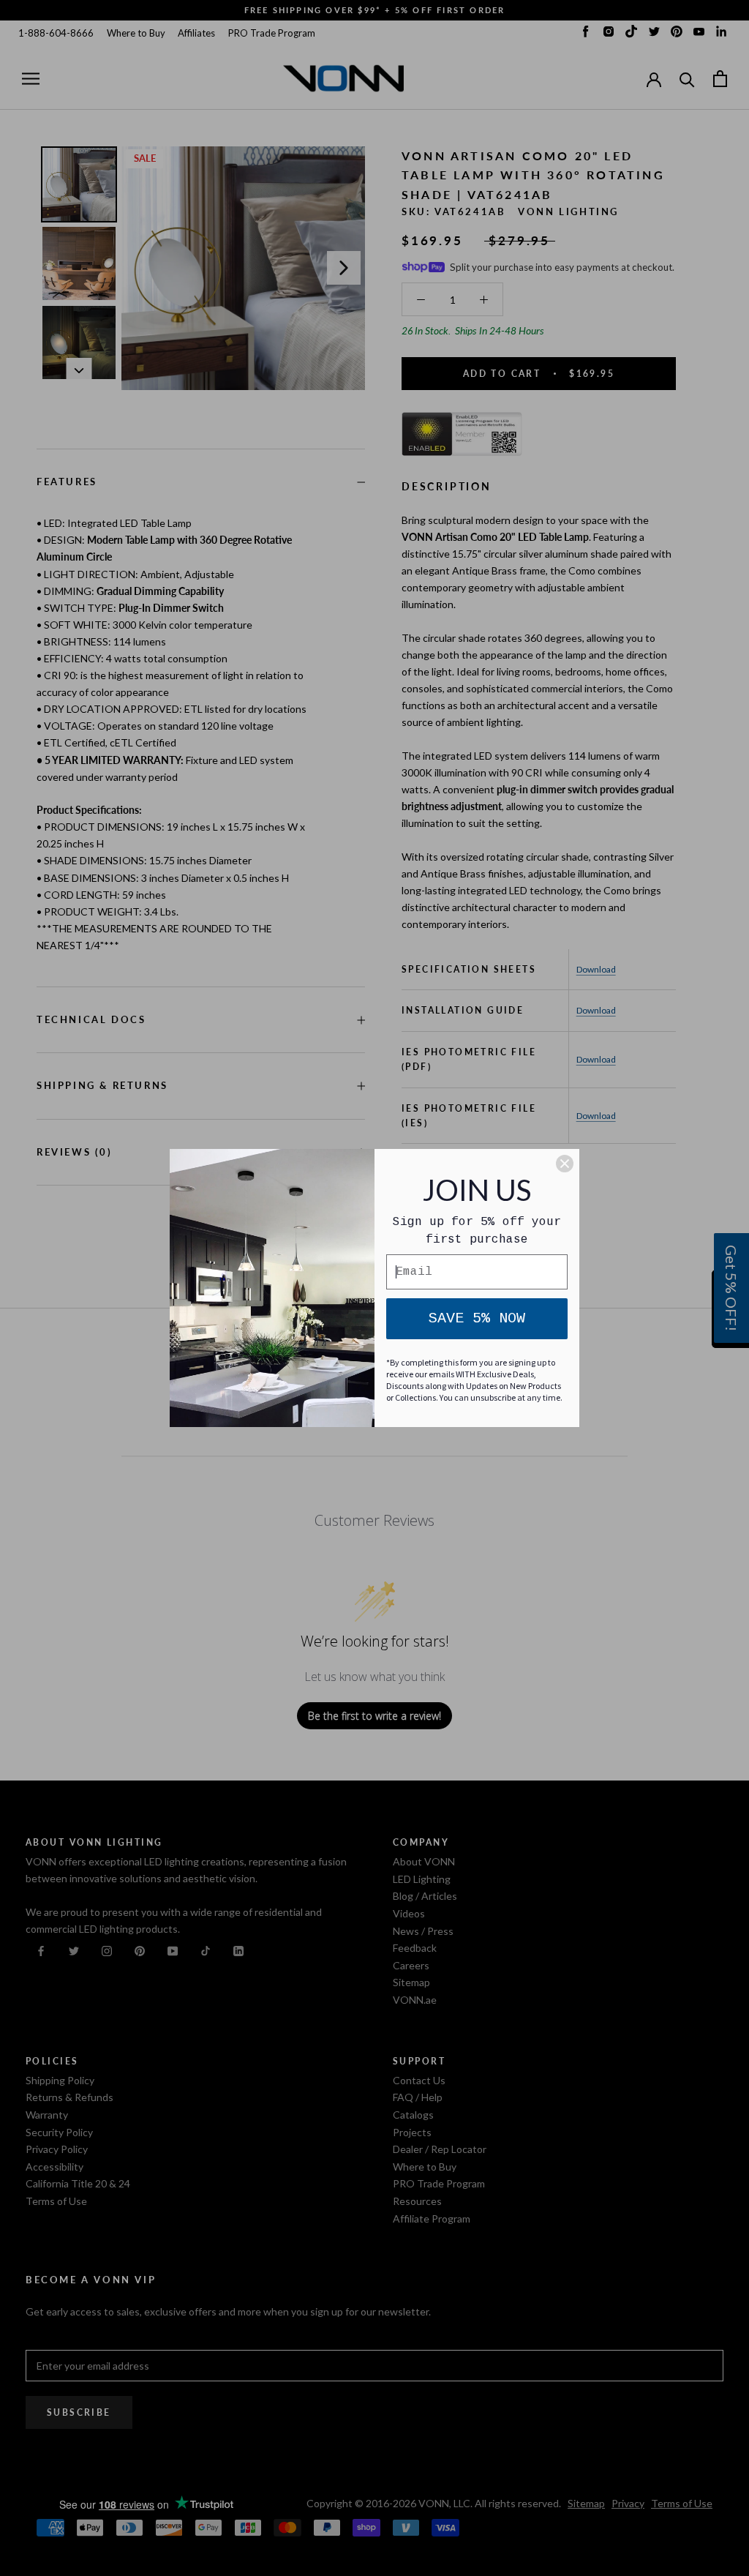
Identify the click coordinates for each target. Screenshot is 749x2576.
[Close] (565, 1164)
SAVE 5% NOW (477, 1318)
